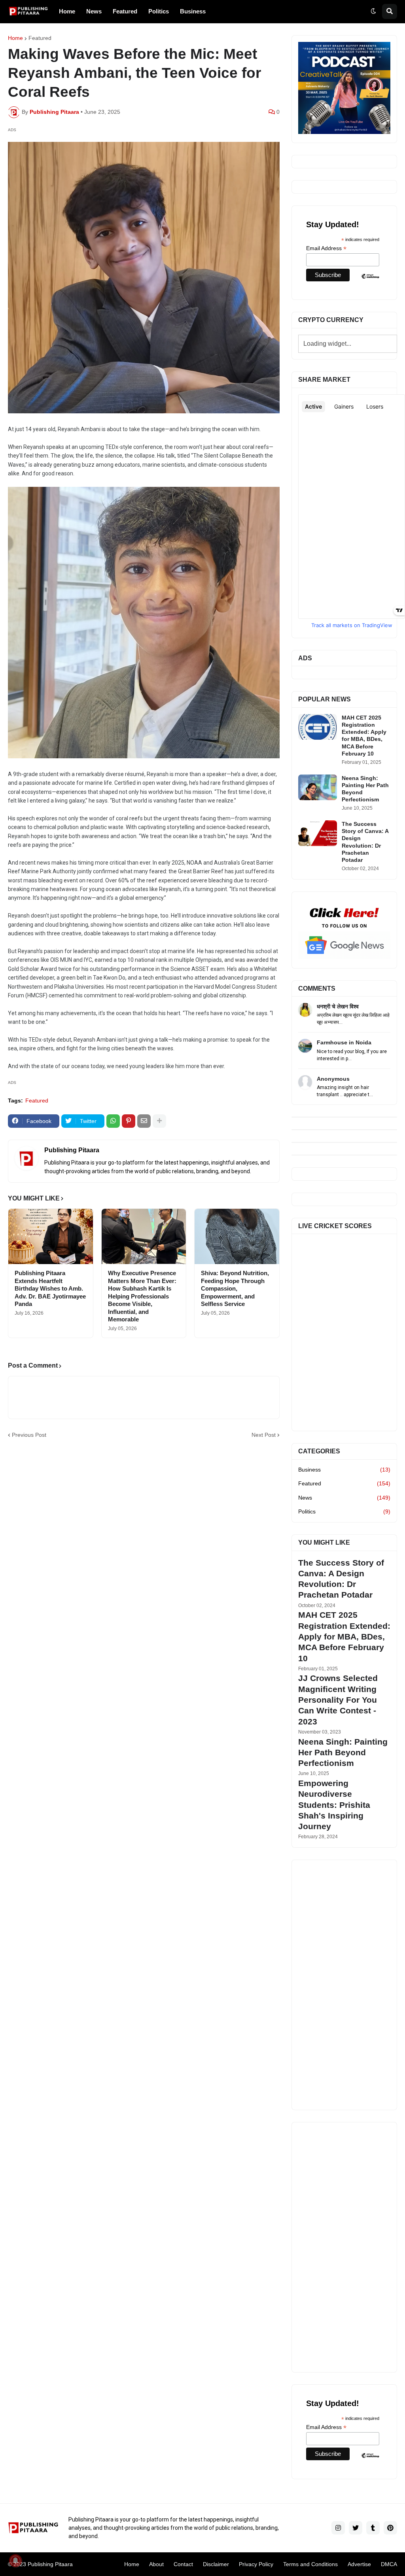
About (156, 2564)
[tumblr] (373, 2528)
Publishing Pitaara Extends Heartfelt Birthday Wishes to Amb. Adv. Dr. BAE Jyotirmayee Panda (50, 1288)
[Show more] (159, 1121)
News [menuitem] (94, 11)
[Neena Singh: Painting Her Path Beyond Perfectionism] (318, 787)
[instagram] (338, 2528)
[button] (373, 11)
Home (15, 38)
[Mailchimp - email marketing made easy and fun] (370, 282)
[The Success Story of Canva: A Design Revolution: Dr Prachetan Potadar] (318, 833)
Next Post (264, 1435)
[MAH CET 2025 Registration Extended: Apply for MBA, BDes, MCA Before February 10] (318, 727)
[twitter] (356, 2528)
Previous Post (29, 1435)
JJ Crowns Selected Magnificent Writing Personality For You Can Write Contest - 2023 (338, 1700)
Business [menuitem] (193, 11)
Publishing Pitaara (72, 1150)
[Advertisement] (344, 1985)
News (344, 1498)
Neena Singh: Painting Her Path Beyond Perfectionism (365, 789)
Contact (183, 2564)
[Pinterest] (129, 1121)
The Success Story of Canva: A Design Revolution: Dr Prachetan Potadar (365, 842)
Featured (40, 38)
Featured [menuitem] (125, 11)
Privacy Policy (256, 2564)
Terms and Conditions (310, 2564)
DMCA (389, 2564)
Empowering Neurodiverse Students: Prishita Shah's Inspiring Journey (334, 1805)
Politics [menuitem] (159, 11)
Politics (344, 1511)
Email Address (326, 248)
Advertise (359, 2564)
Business (344, 1470)
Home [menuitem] (67, 11)
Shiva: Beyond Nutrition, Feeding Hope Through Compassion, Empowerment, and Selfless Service (235, 1288)
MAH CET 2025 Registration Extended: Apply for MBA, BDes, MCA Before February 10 (364, 736)
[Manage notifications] (15, 2561)
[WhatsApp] (113, 1121)
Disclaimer (216, 2564)
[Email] (144, 1121)
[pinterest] (390, 2528)
